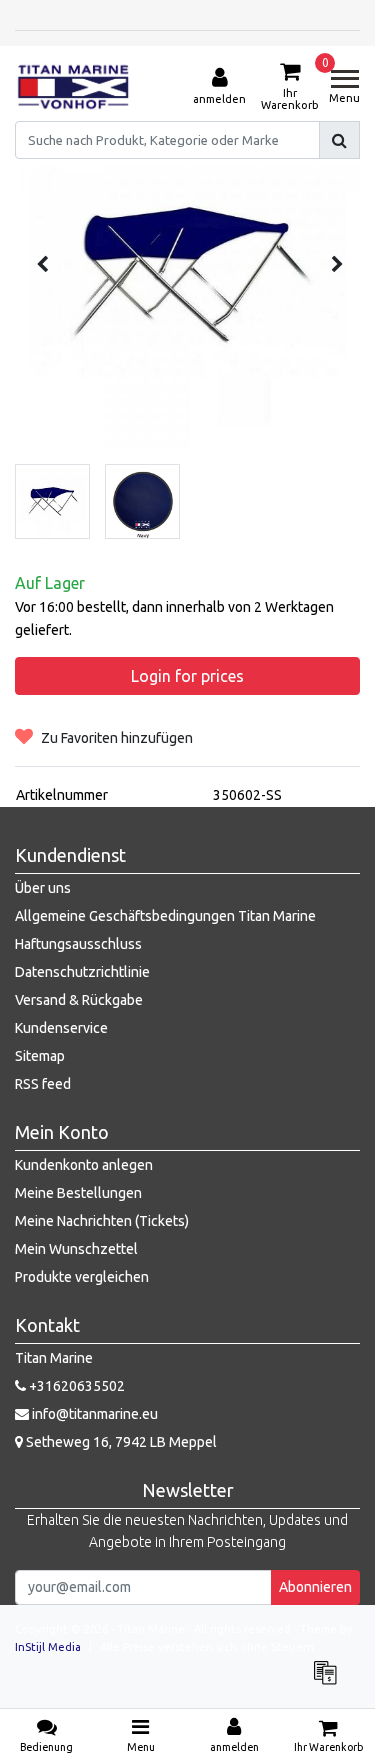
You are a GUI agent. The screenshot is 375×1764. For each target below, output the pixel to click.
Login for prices (187, 676)
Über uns (43, 888)
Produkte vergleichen (82, 1277)
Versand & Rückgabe (79, 1000)
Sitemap (40, 1056)
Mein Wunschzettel (76, 1249)
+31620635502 (75, 1386)
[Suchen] (339, 140)
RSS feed (43, 1084)
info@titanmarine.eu (95, 1414)
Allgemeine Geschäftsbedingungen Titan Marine (165, 916)
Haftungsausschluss (78, 944)
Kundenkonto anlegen (84, 1165)
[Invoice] (330, 1682)
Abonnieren (315, 1587)
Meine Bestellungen (78, 1193)
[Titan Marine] (73, 87)
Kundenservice (61, 1028)
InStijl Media (48, 1647)
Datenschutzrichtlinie (82, 972)
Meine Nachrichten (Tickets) (102, 1221)
